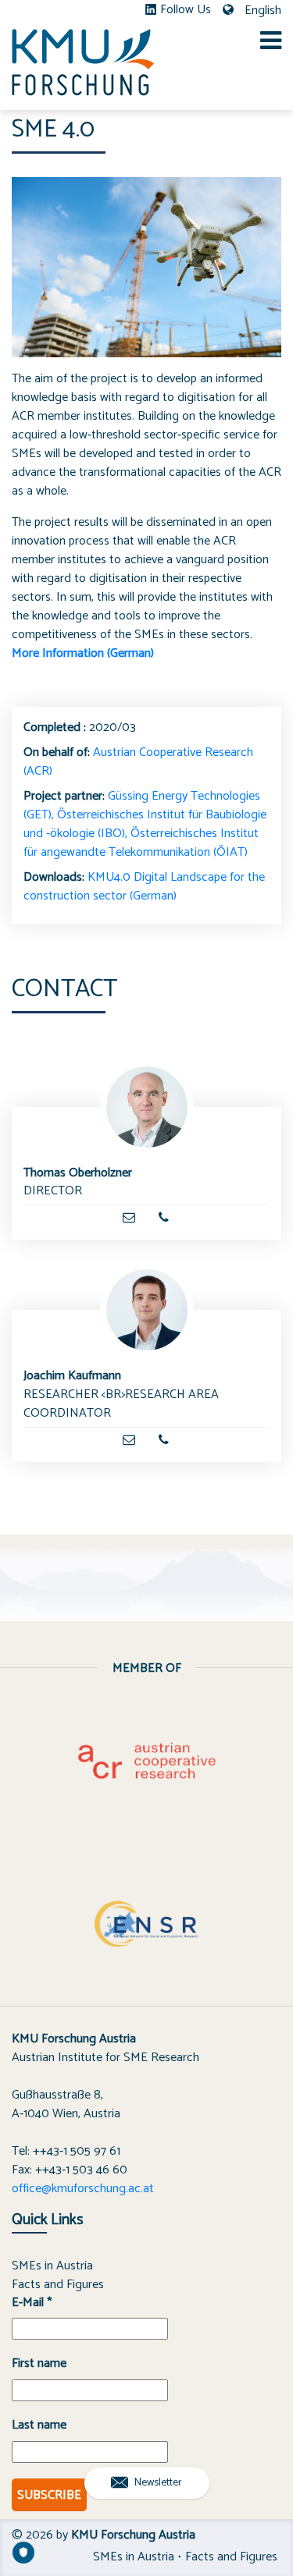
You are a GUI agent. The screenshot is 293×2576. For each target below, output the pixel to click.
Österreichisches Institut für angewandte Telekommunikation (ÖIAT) (141, 843)
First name (39, 2364)
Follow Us (186, 10)
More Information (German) (83, 653)
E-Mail (32, 2303)
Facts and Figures (58, 2285)
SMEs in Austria (52, 2266)
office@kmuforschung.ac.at (83, 2189)
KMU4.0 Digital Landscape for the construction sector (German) (144, 887)
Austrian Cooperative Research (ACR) (138, 762)
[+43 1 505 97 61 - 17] (164, 1441)
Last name (39, 2425)
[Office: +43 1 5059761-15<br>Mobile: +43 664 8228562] (164, 1218)
